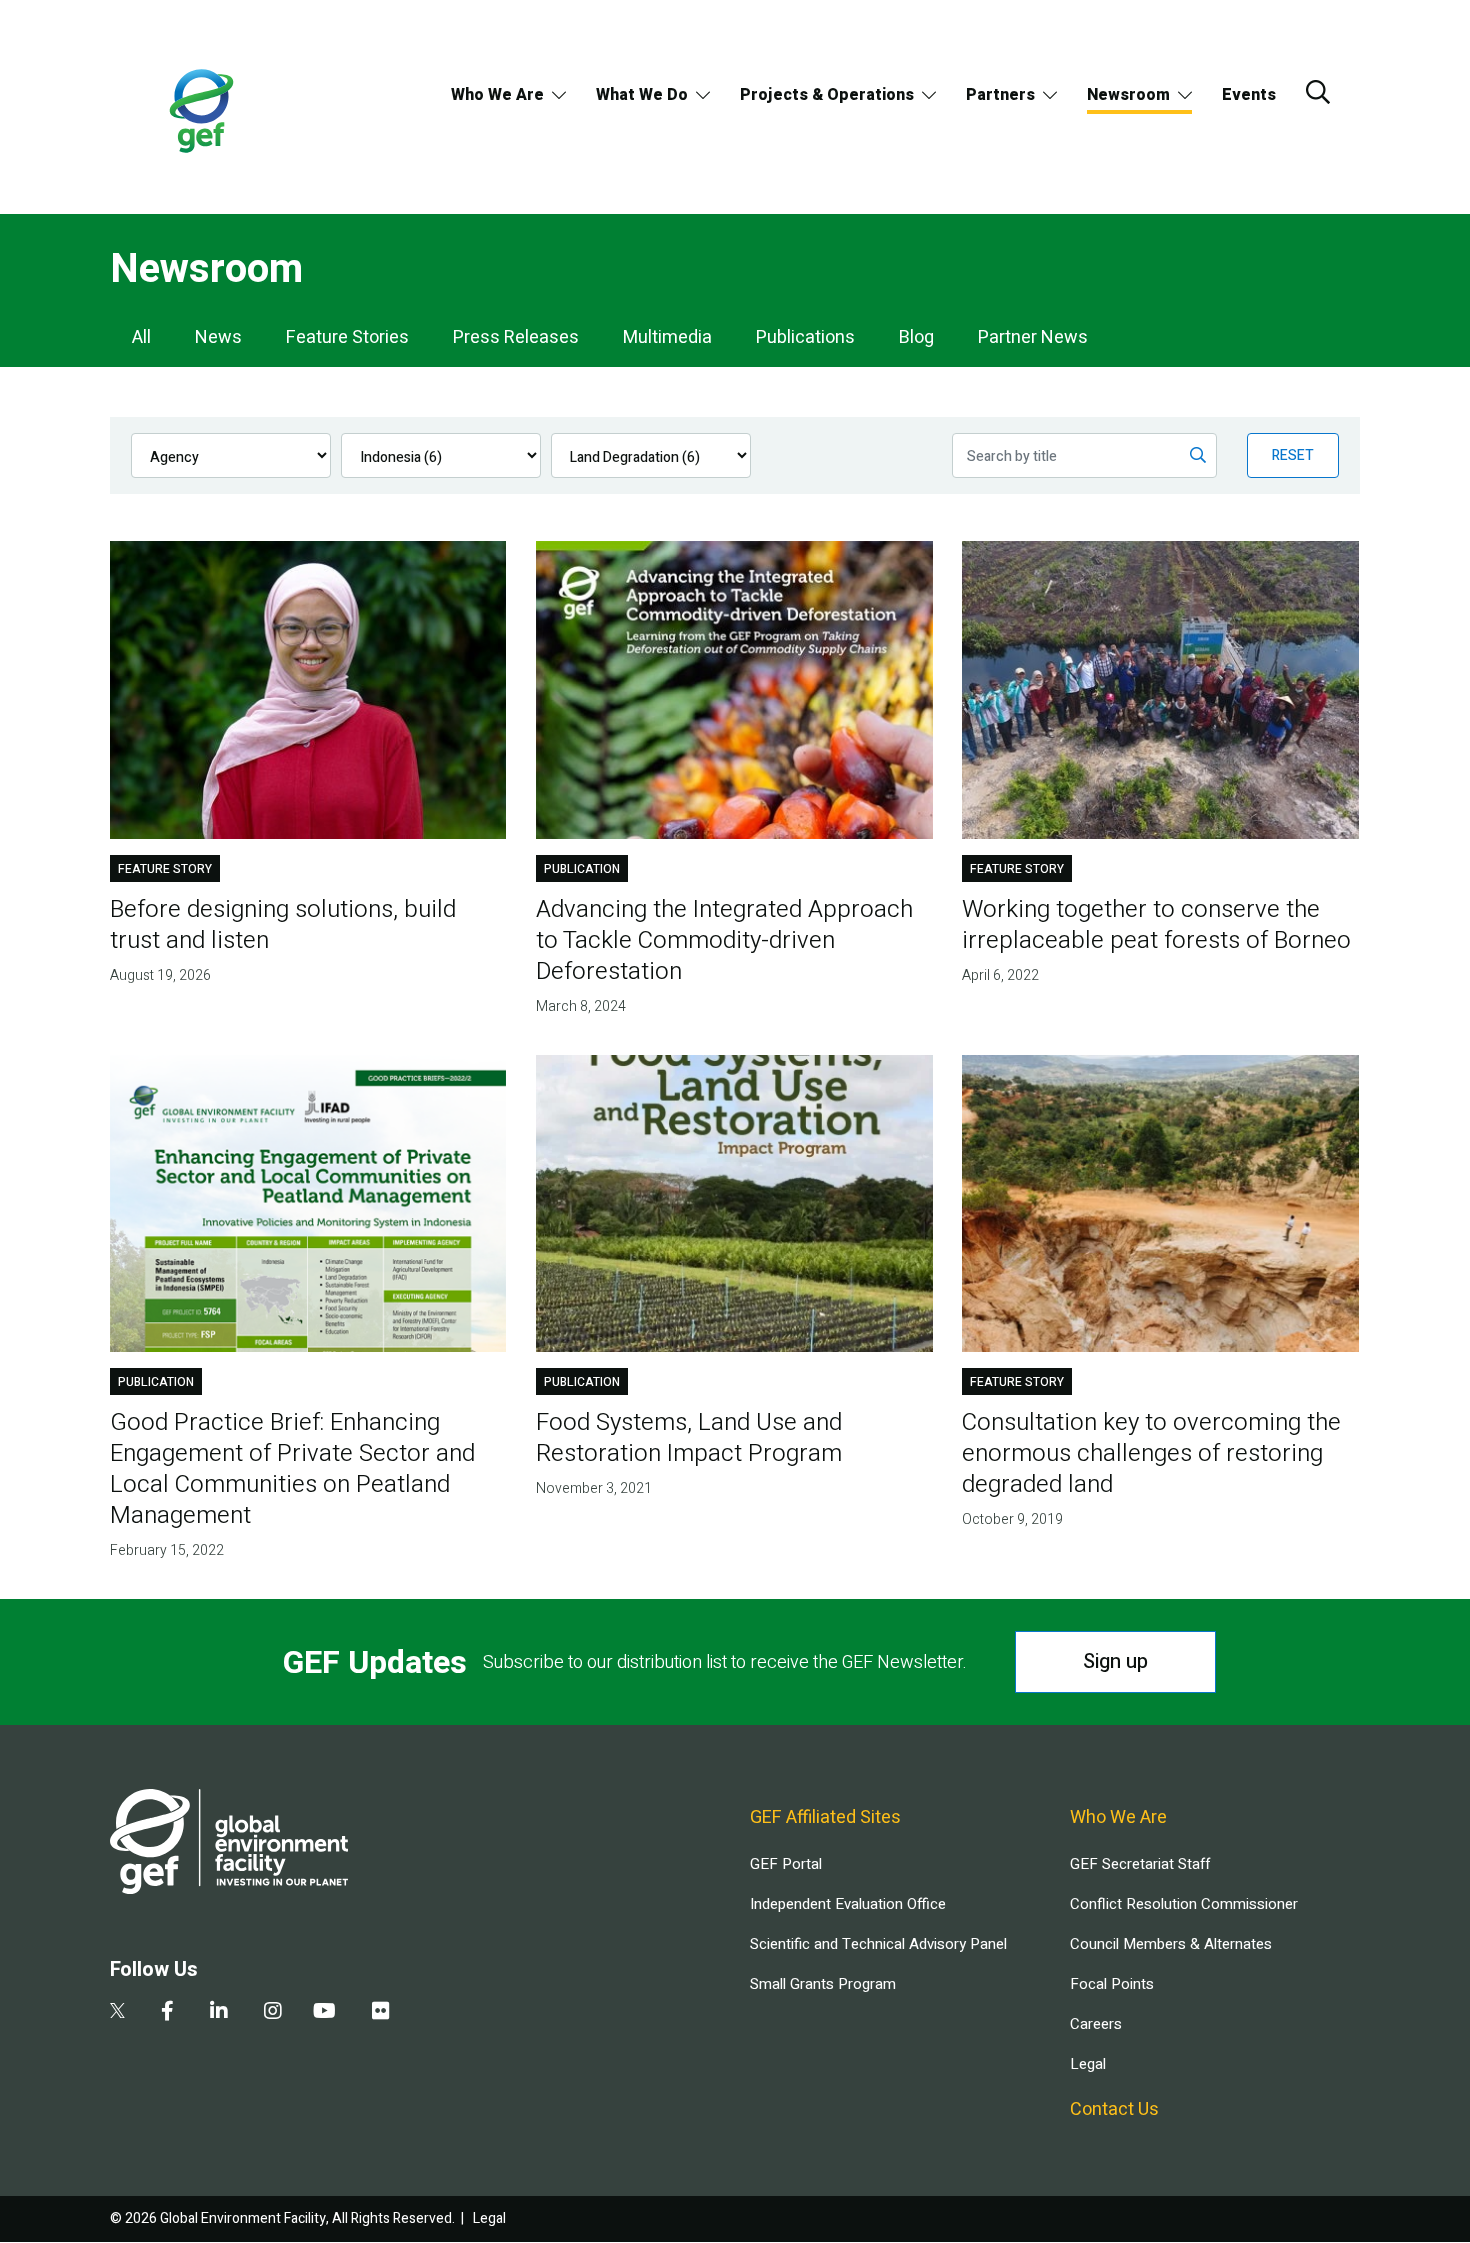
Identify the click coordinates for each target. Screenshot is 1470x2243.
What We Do (642, 95)
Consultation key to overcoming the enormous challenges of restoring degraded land (1151, 1453)
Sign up (1115, 1661)
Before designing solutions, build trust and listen (283, 925)
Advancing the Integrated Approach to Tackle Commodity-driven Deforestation (724, 940)
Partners (1000, 95)
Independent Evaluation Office (848, 1904)
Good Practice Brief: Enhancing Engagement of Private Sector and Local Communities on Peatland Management (292, 1469)
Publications (805, 337)
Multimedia (667, 337)
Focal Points (1112, 1984)
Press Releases (516, 337)
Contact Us (1114, 2109)
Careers (1096, 2024)
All (141, 337)
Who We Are (497, 95)
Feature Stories (347, 337)
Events (1249, 95)
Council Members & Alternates (1171, 1944)
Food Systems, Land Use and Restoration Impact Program (689, 1438)
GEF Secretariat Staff (1140, 1864)
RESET (1293, 455)
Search (1318, 92)
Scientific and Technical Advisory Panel (878, 1944)
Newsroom (1128, 95)
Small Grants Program (823, 1984)
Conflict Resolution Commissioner (1184, 1904)
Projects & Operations (827, 95)
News (218, 337)
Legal (1088, 2064)
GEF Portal (786, 1864)
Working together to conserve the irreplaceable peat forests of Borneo (1156, 925)
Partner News (1033, 337)
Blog (916, 337)
